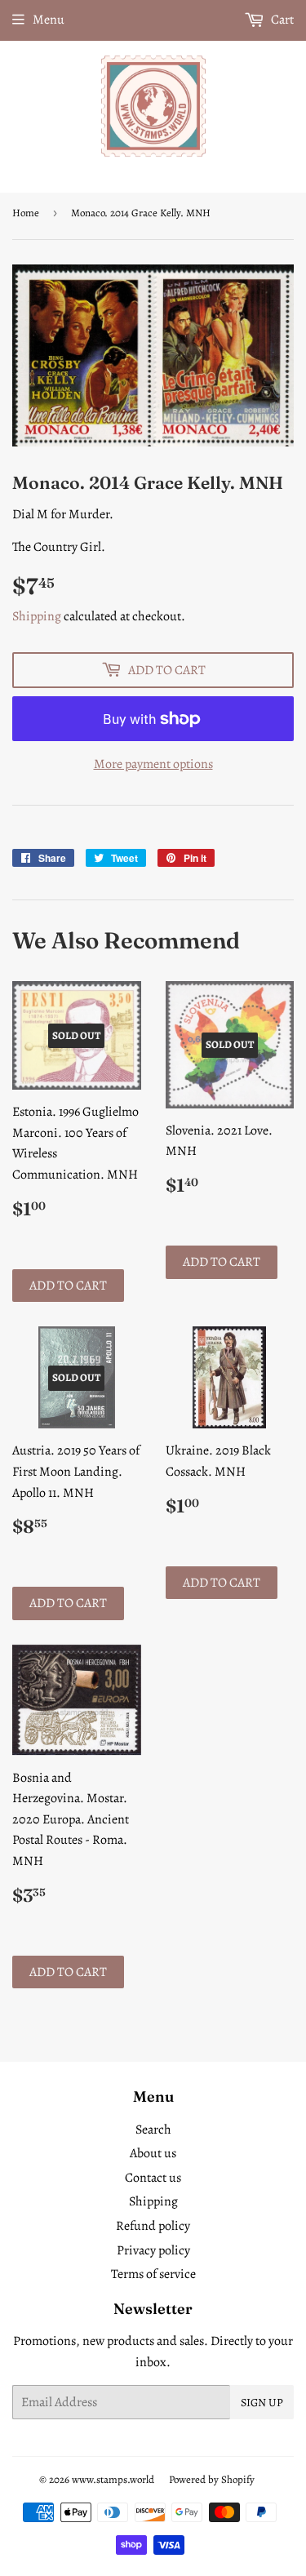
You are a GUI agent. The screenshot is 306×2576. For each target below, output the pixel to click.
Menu (49, 20)
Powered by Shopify (212, 2479)
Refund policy (153, 2226)
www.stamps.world (113, 2479)
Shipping (37, 616)
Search (153, 2130)
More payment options (153, 764)
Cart (281, 20)
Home (26, 213)
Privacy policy (153, 2250)
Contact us (153, 2178)
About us (153, 2153)
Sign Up (262, 2403)
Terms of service (153, 2274)
